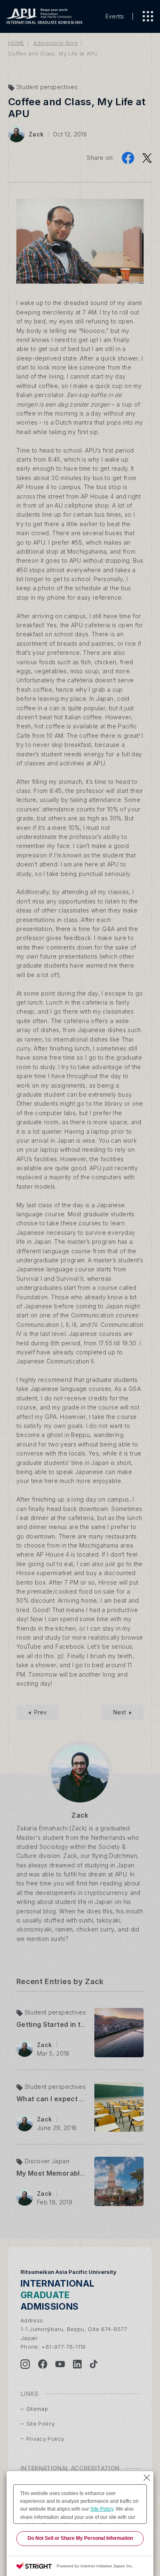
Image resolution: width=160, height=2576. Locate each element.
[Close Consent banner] (147, 2478)
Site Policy (102, 2509)
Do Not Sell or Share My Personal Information (80, 2538)
